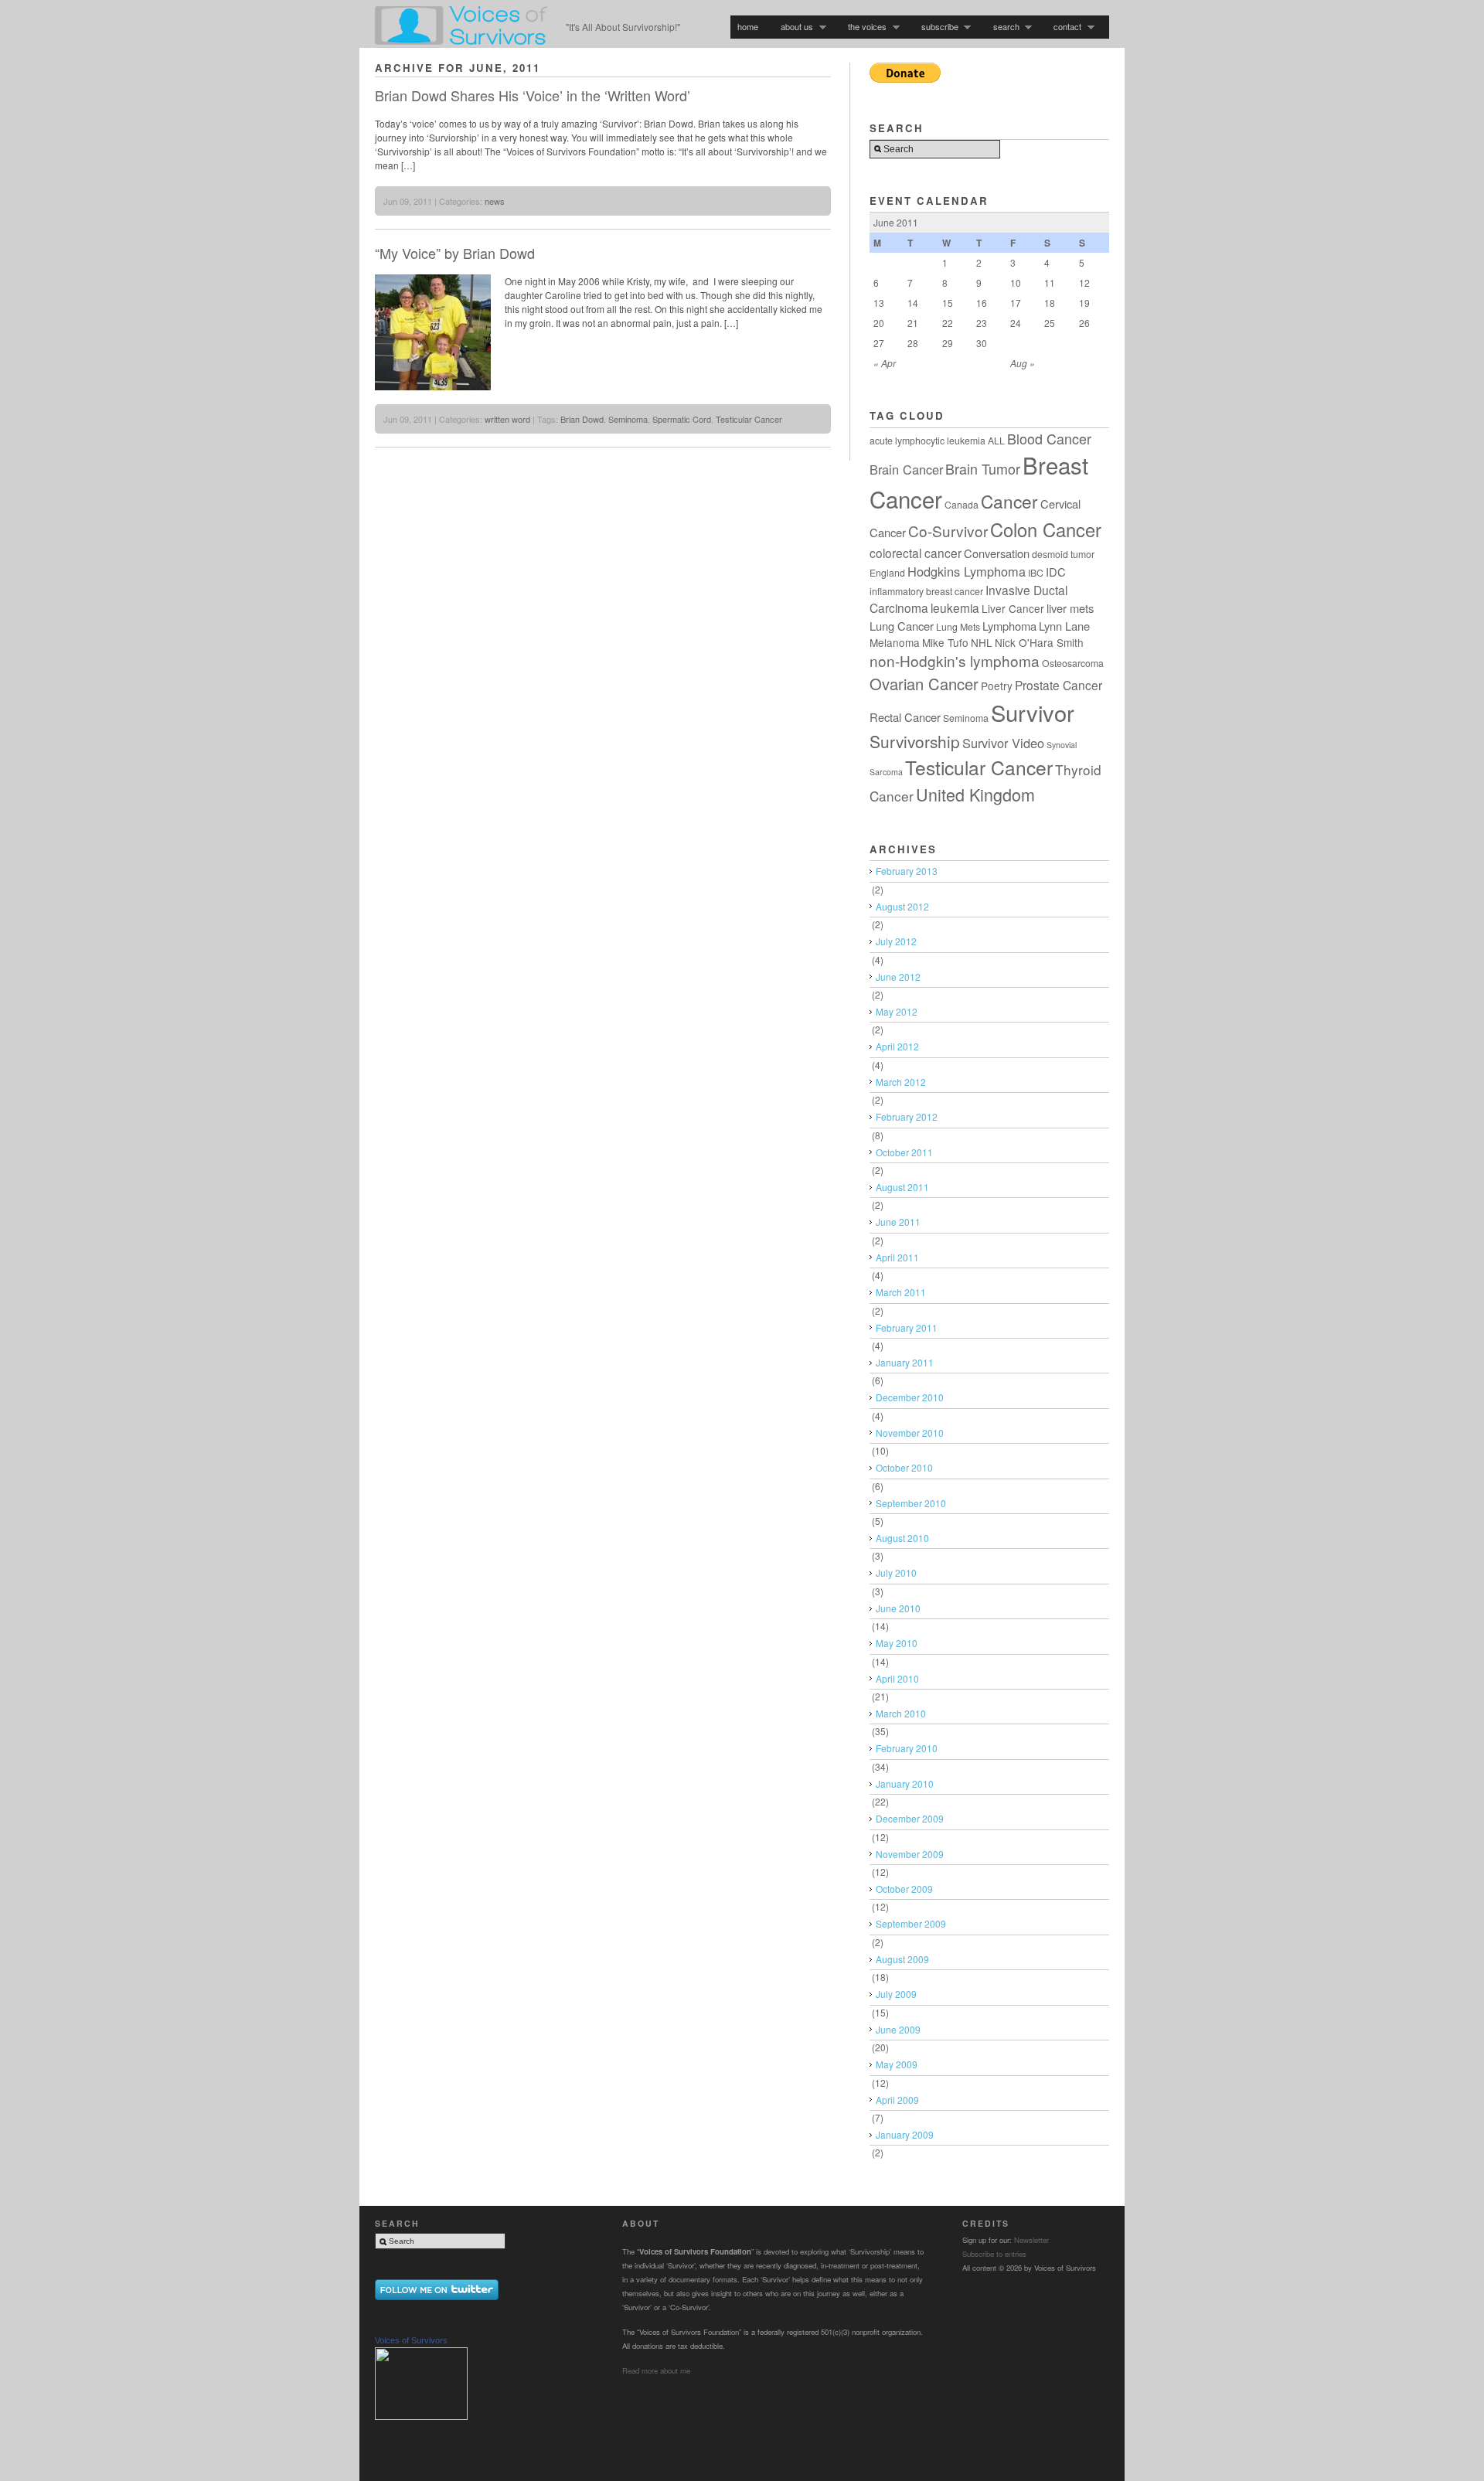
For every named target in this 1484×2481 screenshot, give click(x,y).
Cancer (1009, 501)
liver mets (1070, 608)
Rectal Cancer (905, 717)
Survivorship (915, 741)
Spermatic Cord (682, 419)
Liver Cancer (1013, 608)
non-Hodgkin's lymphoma (955, 660)
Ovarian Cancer (924, 684)
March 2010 (901, 1713)
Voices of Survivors (411, 2340)
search (1003, 27)
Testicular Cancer (749, 419)
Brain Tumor (983, 468)
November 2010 (910, 1433)
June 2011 (898, 1222)
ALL (996, 440)
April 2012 (897, 1046)
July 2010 (896, 1572)
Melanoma (895, 642)
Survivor (1033, 712)
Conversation (997, 553)
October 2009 (904, 1889)
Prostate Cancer (1059, 685)
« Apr (885, 363)
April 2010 (897, 1678)
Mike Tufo (945, 642)
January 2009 (905, 2134)
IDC (1056, 572)
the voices (864, 27)
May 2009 (897, 2064)
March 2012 (901, 1082)
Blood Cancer (1049, 438)
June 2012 (898, 977)
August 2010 (902, 1538)
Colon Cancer (1046, 529)
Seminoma (628, 419)
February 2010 (907, 1748)
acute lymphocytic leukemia (927, 440)
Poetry (997, 686)
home (748, 26)
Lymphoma (1009, 626)
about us (793, 27)
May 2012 (897, 1011)
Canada (962, 504)
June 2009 (898, 2029)
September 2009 (911, 1923)
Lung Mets (958, 626)
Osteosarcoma (1073, 663)
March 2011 (901, 1292)
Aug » (1023, 363)
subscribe (936, 27)
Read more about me (656, 2370)
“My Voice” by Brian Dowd (455, 253)
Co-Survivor (948, 531)
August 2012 (902, 906)
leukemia (955, 607)
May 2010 (897, 1643)
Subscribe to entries (994, 2254)
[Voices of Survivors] (421, 2417)
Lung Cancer (902, 626)
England (887, 572)
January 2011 (905, 1362)
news (495, 201)
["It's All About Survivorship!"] (461, 40)
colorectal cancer (916, 553)
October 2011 (904, 1152)
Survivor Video (1003, 743)
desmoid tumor (1063, 554)
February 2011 (907, 1327)
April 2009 (897, 2100)
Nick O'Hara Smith (1039, 642)
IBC (1036, 572)
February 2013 (907, 871)
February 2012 (907, 1116)
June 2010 (898, 1608)
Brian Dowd (582, 419)
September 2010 (911, 1503)
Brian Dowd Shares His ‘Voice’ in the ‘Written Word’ (533, 95)
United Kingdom (975, 794)
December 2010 (910, 1397)
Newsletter (1031, 2240)
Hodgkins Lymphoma (967, 571)
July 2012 (896, 941)
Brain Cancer (906, 469)
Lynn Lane (1064, 626)
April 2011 (897, 1257)
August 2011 (902, 1187)
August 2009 (902, 1959)
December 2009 (910, 1818)
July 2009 (896, 1994)
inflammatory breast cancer (926, 591)
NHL (982, 642)
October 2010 (904, 1467)
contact (1064, 27)
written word (507, 419)
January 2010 (905, 1783)
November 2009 (910, 1854)
